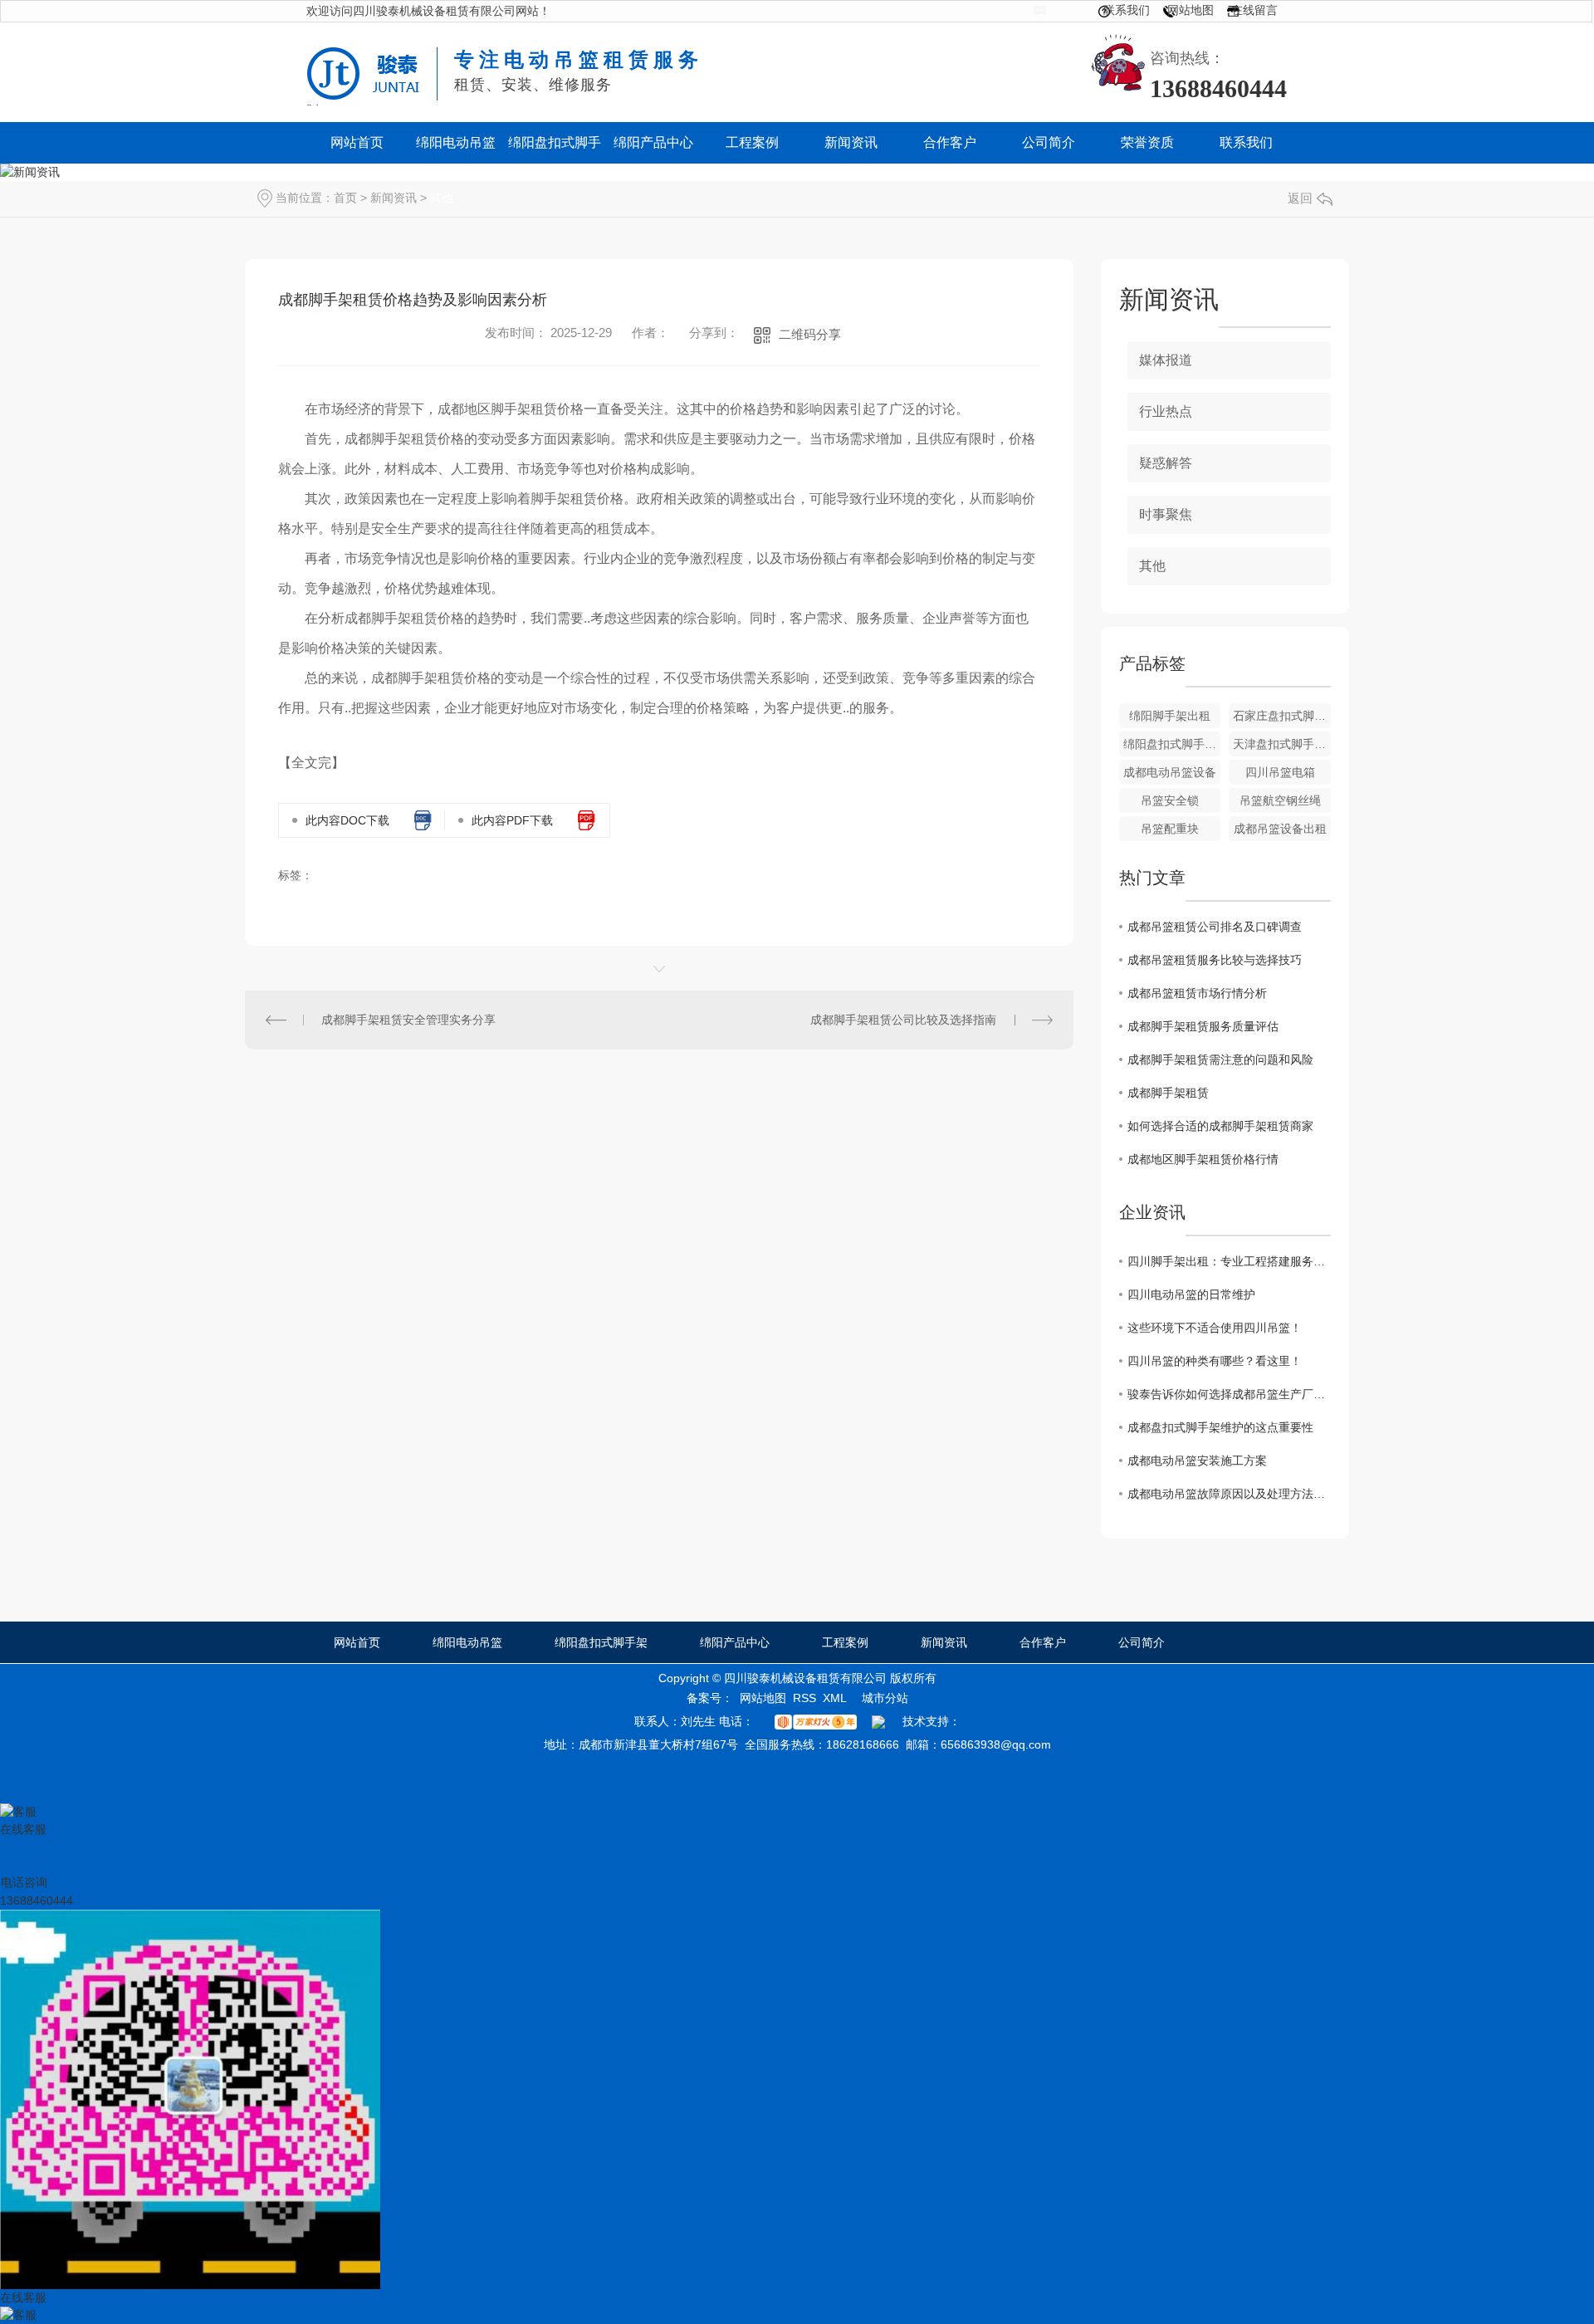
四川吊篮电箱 (1280, 772)
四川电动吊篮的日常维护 (1191, 1294)
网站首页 (357, 1642)
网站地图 (1191, 10)
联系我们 (1127, 10)
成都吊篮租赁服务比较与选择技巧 (1215, 960)
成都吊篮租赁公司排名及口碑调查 (1215, 927)
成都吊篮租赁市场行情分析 (1197, 993)
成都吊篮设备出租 (1280, 829)
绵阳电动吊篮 (467, 1642)
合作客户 (1043, 1642)
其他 (442, 198)
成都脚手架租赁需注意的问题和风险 (1220, 1059)
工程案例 (845, 1642)
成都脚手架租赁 (1168, 1093)
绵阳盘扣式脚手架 (601, 1642)
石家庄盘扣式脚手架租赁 (1282, 716)
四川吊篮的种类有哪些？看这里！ (1215, 1361)
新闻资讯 (394, 198)
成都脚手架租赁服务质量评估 (1203, 1026)
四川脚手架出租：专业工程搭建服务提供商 (1229, 1261)
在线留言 (1254, 10)
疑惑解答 (1166, 463)
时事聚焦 (1166, 514)
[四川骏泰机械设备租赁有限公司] (372, 61)
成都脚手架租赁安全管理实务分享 (408, 1020)
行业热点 (1166, 411)
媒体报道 (1166, 360)
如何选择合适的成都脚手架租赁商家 (1220, 1126)
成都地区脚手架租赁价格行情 (1203, 1159)
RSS (804, 1698)
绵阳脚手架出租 (1170, 716)
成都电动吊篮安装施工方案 (1197, 1460)
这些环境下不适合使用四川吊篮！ (1215, 1328)
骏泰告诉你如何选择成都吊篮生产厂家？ (1229, 1394)
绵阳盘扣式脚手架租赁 (1172, 744)
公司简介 (1142, 1642)
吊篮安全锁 (1170, 800)
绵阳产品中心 (735, 1642)
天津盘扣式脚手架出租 (1282, 744)
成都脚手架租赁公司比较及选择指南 (903, 1020)
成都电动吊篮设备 (1170, 772)
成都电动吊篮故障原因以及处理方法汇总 (1229, 1494)
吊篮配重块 (1170, 829)
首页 (345, 198)
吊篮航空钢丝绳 (1280, 800)
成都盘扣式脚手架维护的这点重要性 (1220, 1427)
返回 (1300, 198)
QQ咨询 (22, 1864)
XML (835, 1698)
